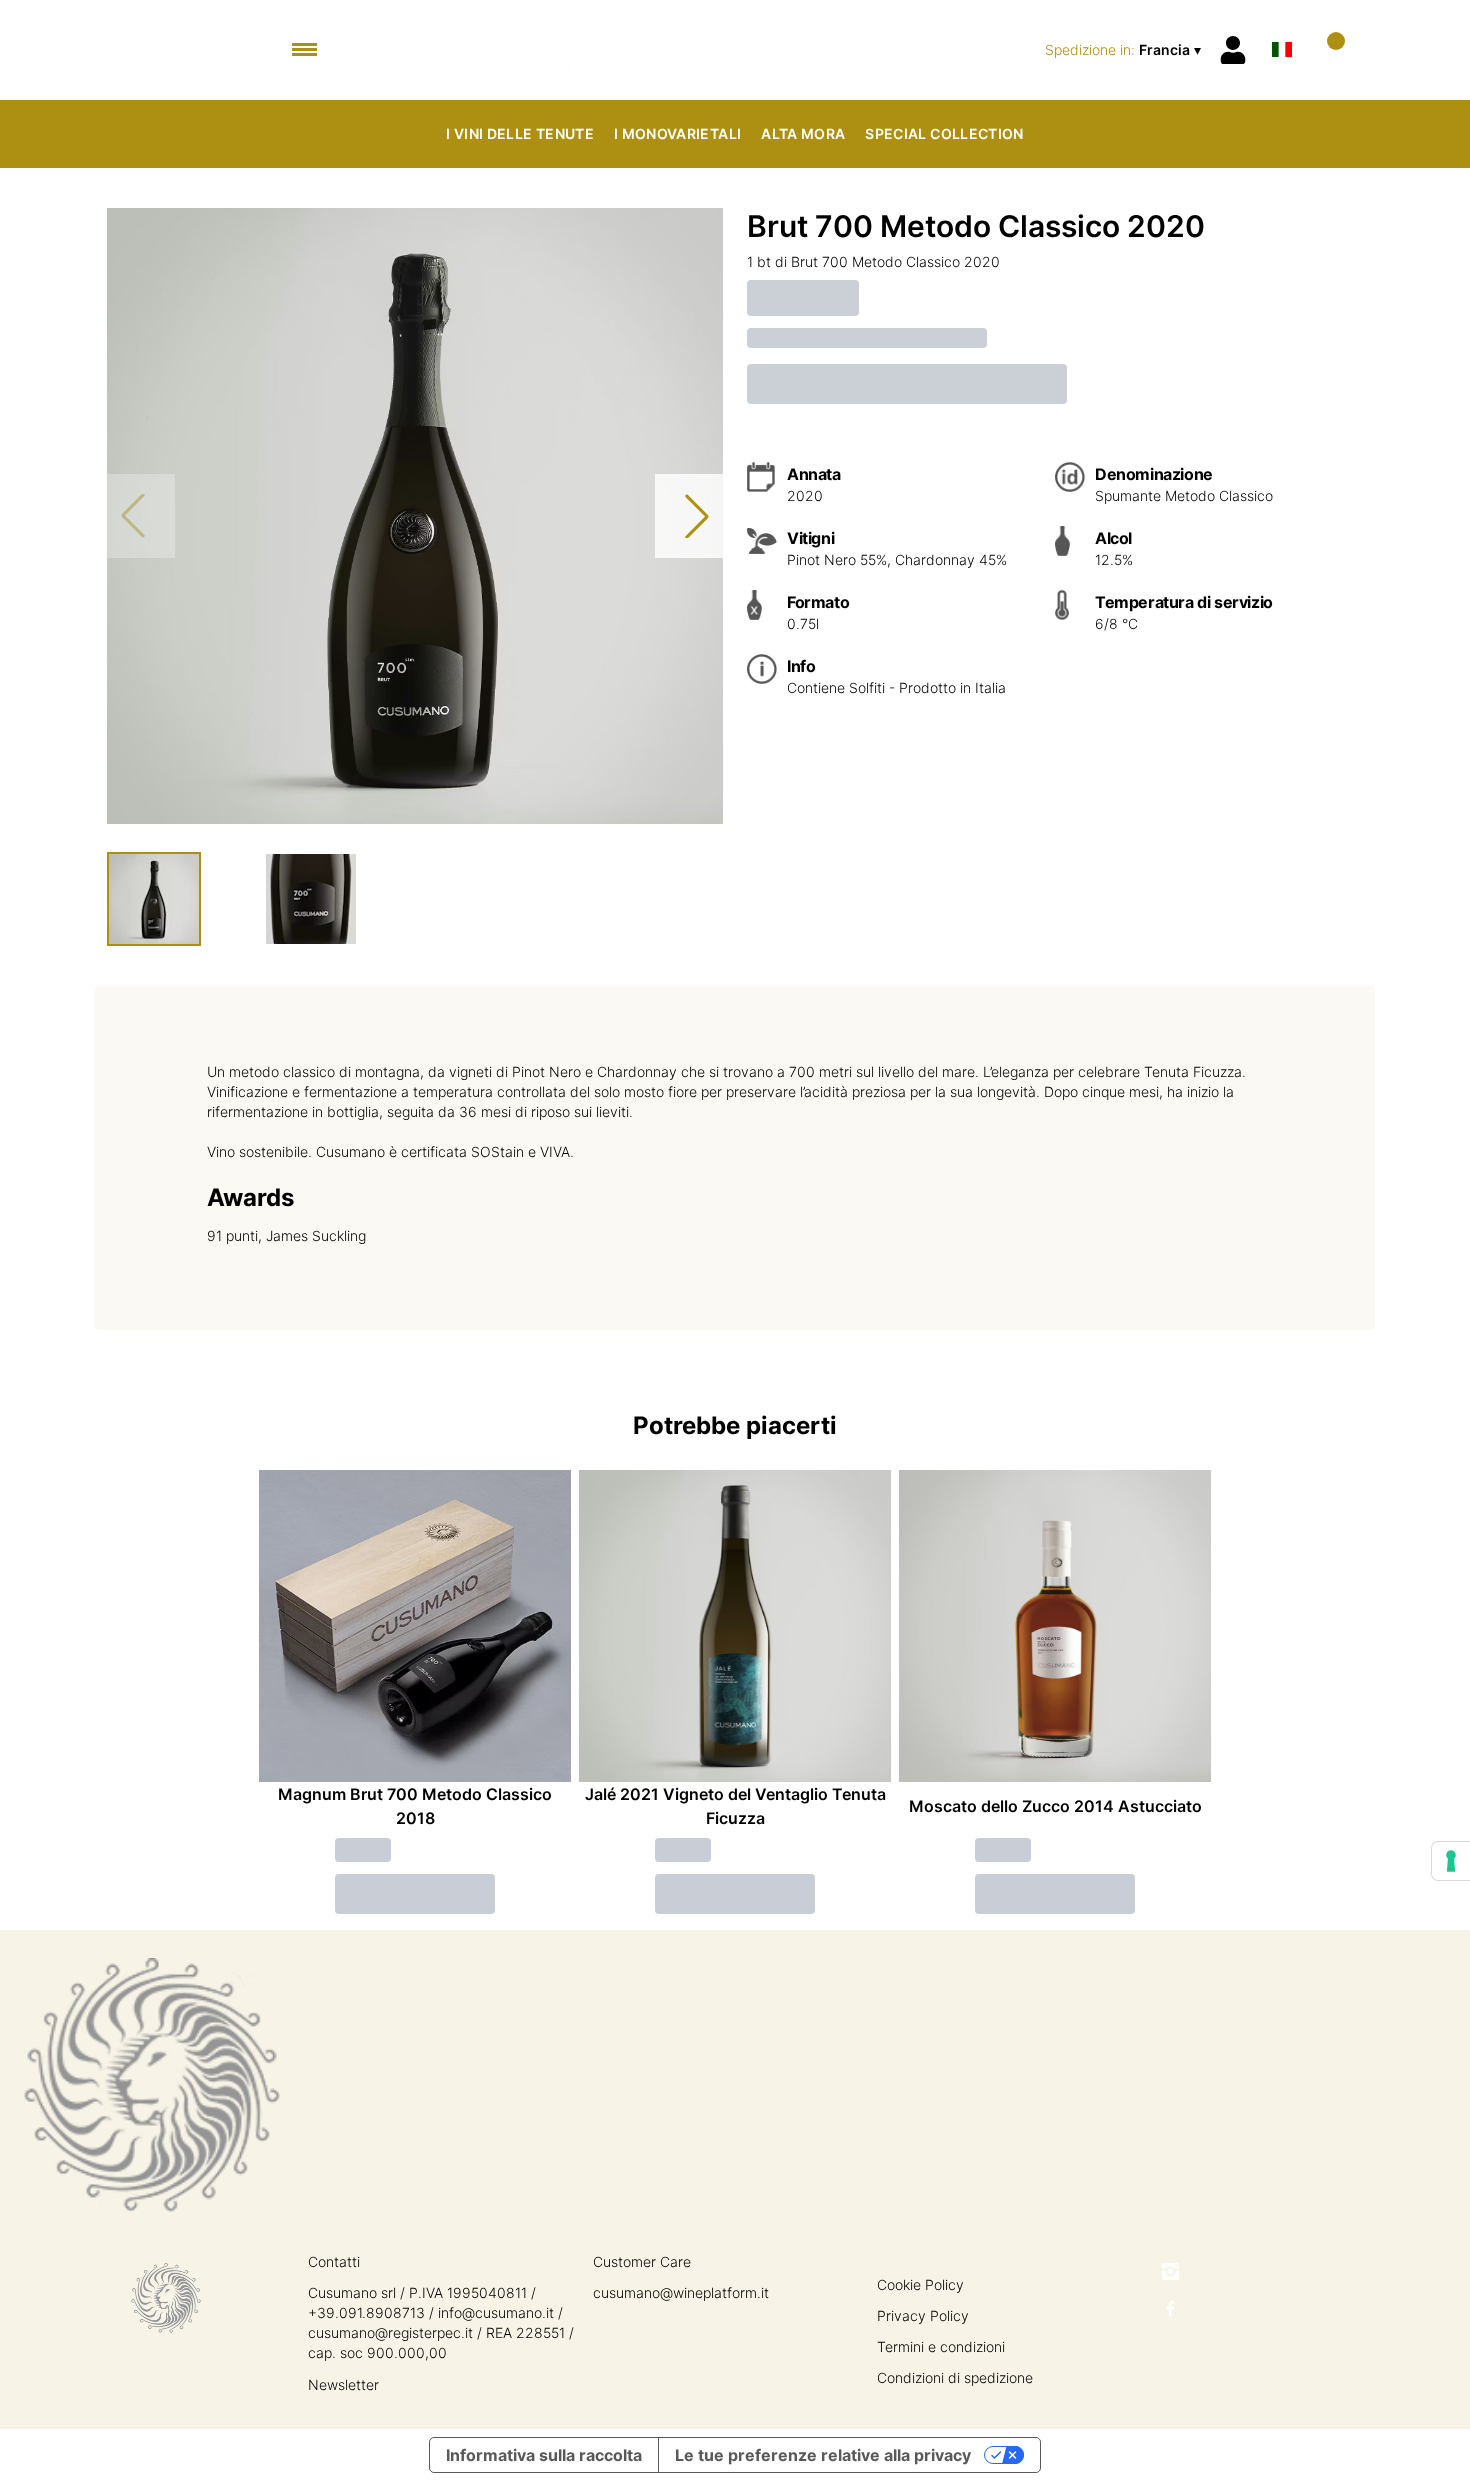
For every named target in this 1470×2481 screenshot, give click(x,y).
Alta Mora (803, 133)
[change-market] (1125, 50)
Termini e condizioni (941, 2346)
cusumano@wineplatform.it (681, 2292)
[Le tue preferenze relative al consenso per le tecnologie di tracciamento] (1451, 1861)
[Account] (1233, 50)
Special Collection (944, 133)
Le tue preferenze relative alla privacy (823, 2455)
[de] (1282, 23)
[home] (735, 50)
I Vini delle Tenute (520, 133)
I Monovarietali (677, 133)
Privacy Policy (923, 2315)
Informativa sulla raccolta (544, 2455)
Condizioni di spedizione (955, 2377)
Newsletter (343, 2384)
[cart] (1327, 49)
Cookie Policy (920, 2284)
